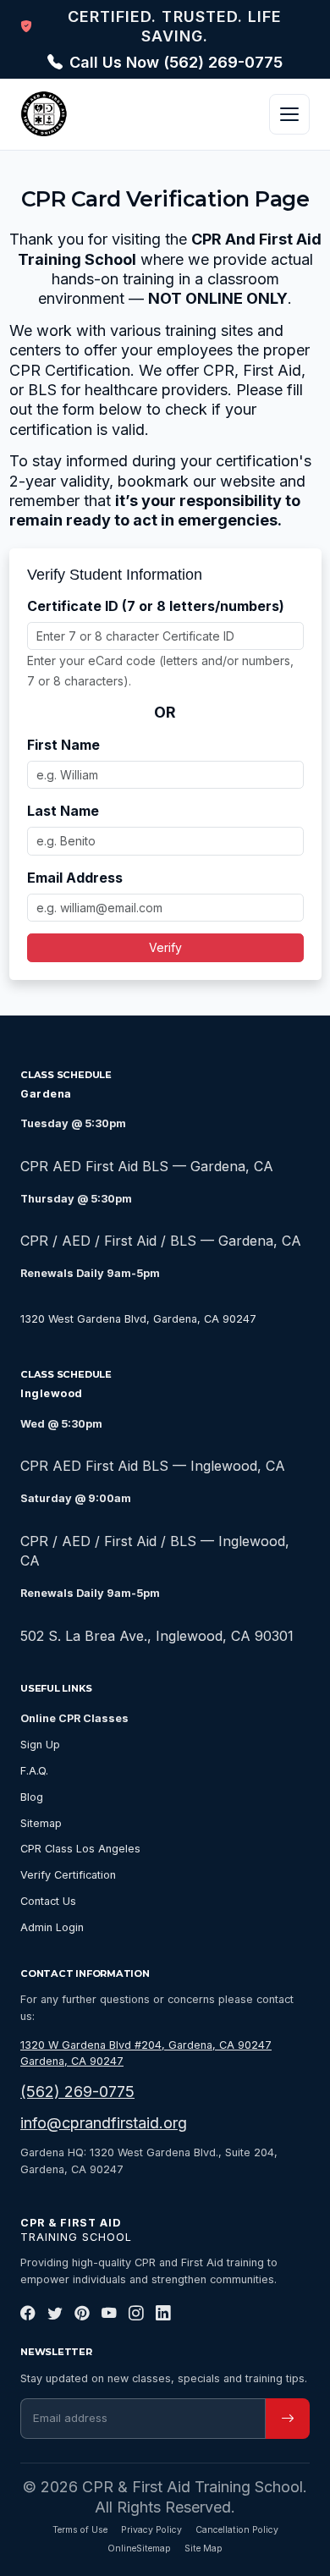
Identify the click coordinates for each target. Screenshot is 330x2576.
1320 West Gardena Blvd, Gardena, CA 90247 (138, 1319)
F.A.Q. (34, 1771)
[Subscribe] (288, 2419)
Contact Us (48, 1901)
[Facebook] (28, 2314)
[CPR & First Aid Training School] (44, 114)
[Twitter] (55, 2314)
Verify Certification (68, 1875)
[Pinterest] (82, 2314)
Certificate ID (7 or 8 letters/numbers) (156, 606)
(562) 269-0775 (77, 2092)
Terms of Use (80, 2530)
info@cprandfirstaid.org (104, 2123)
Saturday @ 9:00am (76, 1498)
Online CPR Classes (74, 1718)
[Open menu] (289, 114)
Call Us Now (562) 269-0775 (176, 62)
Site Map (203, 2548)
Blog (32, 1797)
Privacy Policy (151, 2530)
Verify (165, 947)
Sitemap (41, 1823)
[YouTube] (109, 2314)
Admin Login (52, 1927)
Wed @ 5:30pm (61, 1424)
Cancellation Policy (237, 2530)
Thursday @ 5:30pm (76, 1199)
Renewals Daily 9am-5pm (90, 1273)
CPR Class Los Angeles (80, 1849)
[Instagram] (136, 2314)
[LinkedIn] (163, 2314)
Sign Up (40, 1745)
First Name (63, 745)
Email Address (75, 878)
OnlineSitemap (139, 2548)
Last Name (63, 811)
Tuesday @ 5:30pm (73, 1123)
